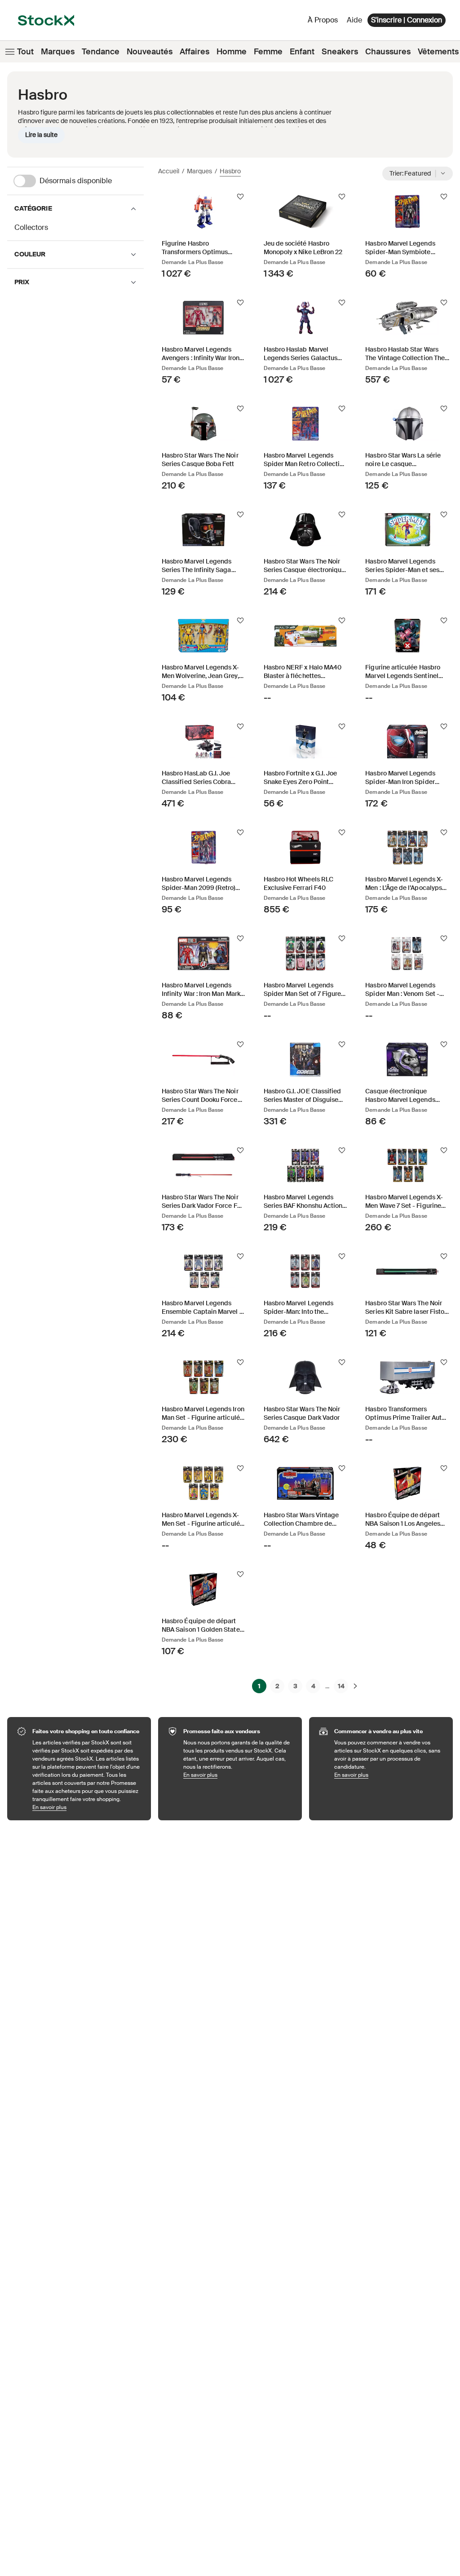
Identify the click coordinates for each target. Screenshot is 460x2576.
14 (341, 1686)
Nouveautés (150, 52)
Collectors (31, 227)
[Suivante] (355, 1686)
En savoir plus (87, 1807)
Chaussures (388, 52)
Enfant (302, 52)
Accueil (169, 171)
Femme (268, 52)
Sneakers (340, 52)
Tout (25, 52)
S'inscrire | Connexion (407, 20)
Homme (232, 52)
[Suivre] (240, 197)
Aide (354, 20)
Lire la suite (41, 135)
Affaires (195, 52)
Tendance (101, 52)
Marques (58, 52)
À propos (324, 22)
